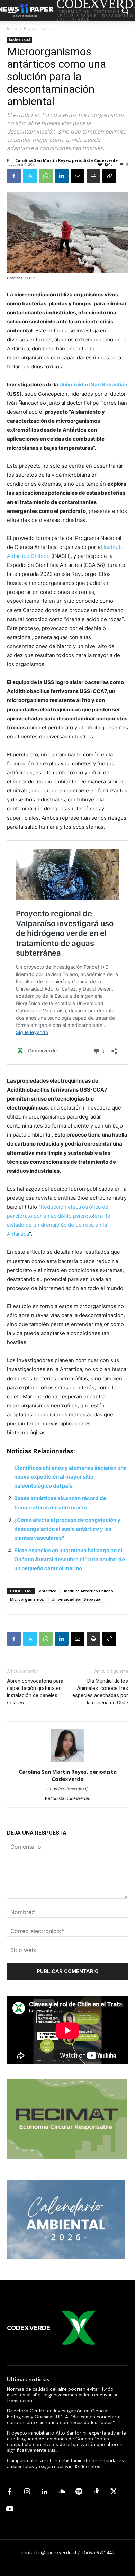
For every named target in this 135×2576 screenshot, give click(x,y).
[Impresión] (93, 176)
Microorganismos (27, 1599)
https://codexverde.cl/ (67, 1789)
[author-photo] (67, 1762)
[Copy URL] (109, 176)
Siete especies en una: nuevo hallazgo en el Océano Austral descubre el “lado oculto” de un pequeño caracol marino (70, 1559)
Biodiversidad (38, 29)
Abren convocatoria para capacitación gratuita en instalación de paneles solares (35, 1692)
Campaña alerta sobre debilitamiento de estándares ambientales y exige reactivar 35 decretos (65, 2463)
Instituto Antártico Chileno (89, 1591)
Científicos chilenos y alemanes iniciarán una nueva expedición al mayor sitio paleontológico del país (70, 1477)
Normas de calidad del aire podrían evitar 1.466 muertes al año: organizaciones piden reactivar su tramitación (63, 2395)
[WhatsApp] (46, 176)
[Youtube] (10, 2509)
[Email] (78, 176)
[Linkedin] (62, 176)
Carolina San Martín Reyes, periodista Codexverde (66, 160)
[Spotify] (79, 2492)
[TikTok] (96, 2492)
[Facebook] (14, 176)
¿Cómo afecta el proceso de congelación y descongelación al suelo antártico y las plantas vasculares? (67, 1529)
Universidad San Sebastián (77, 1599)
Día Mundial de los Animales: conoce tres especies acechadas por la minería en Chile (100, 1692)
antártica (48, 1591)
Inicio (12, 29)
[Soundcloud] (62, 2492)
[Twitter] (30, 176)
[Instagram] (27, 2492)
